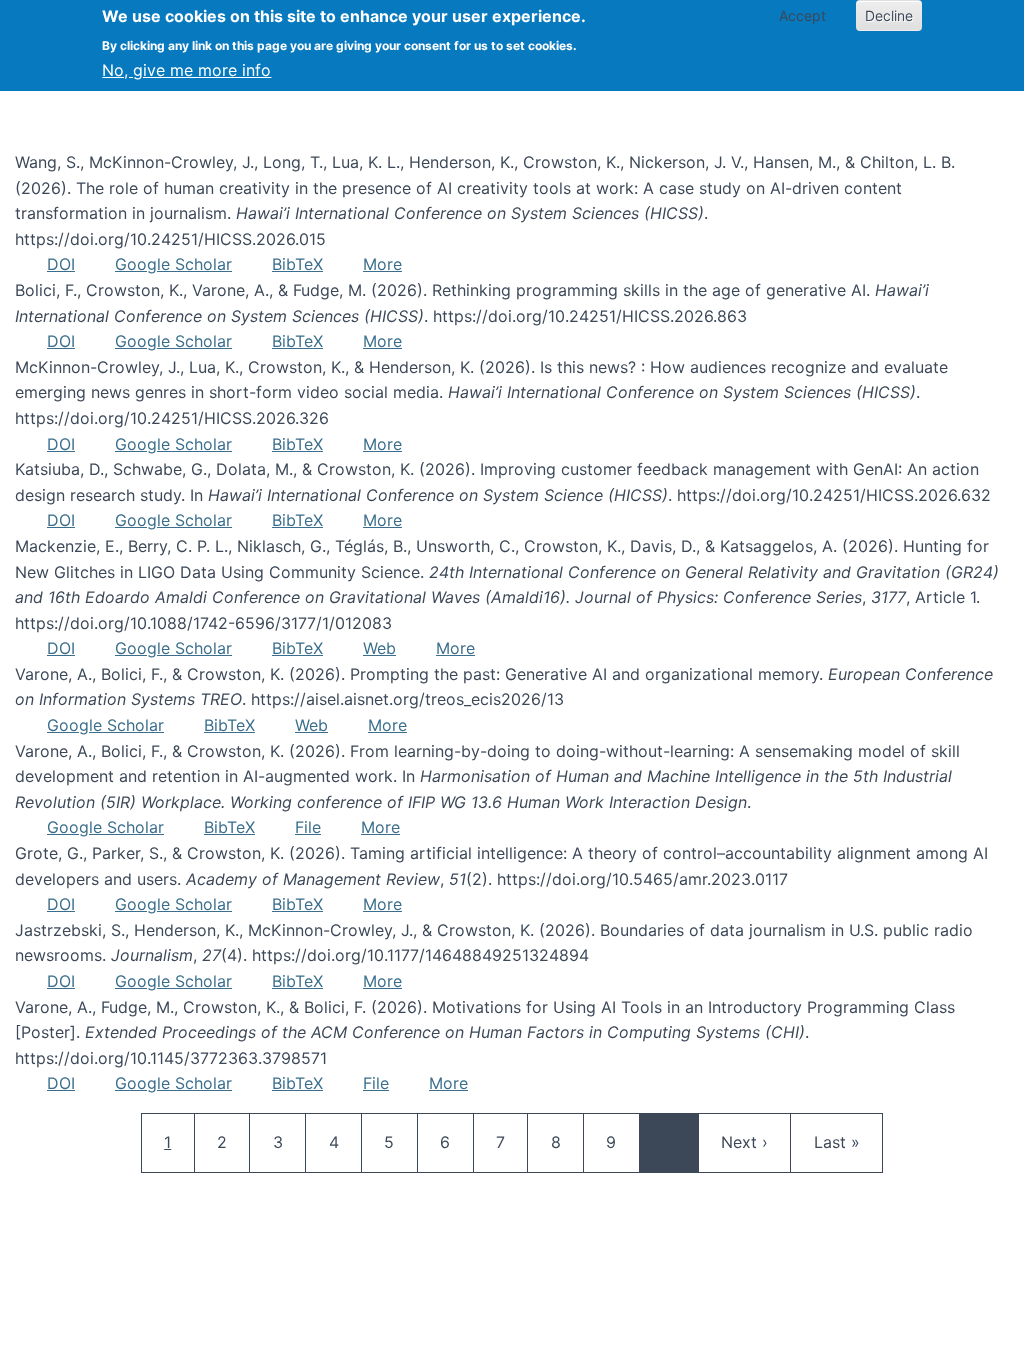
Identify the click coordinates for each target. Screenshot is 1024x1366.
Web (379, 648)
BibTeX (297, 264)
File (308, 827)
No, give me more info (186, 70)
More (382, 264)
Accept (802, 15)
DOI (61, 264)
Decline (889, 15)
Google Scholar (173, 264)
